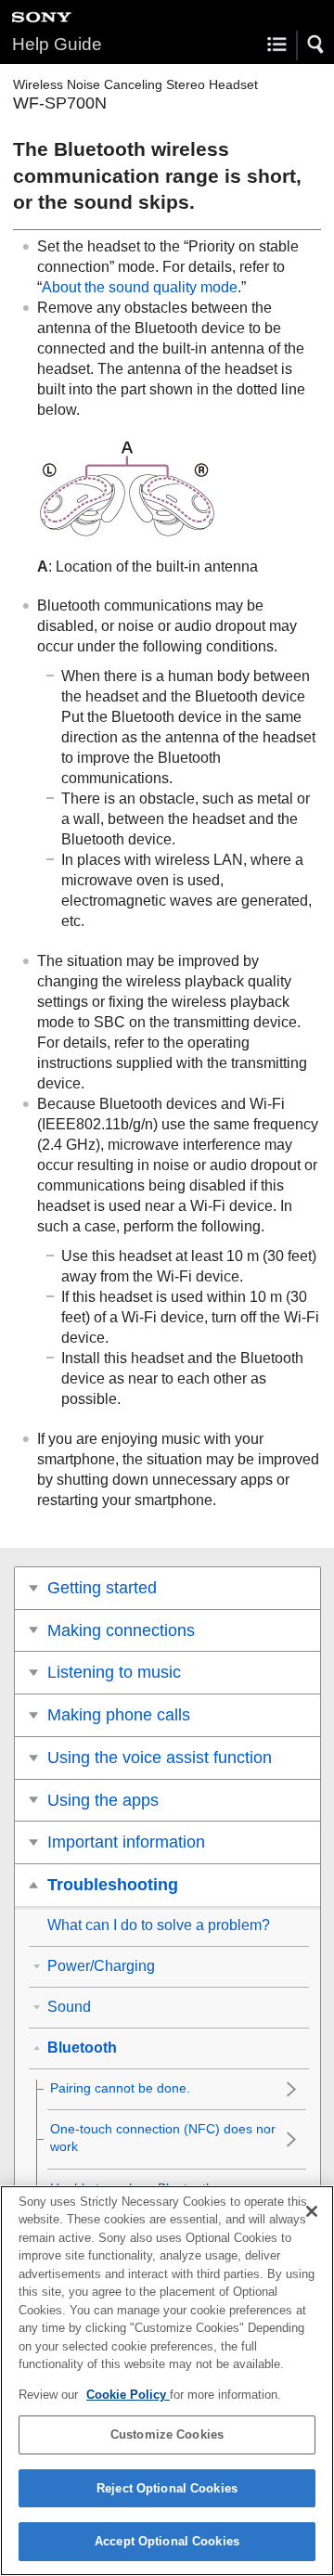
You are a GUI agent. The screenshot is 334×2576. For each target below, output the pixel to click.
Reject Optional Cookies (167, 2488)
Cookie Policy (128, 2395)
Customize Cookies (167, 2434)
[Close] (312, 2211)
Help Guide (57, 44)
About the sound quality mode (140, 287)
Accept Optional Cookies (167, 2541)
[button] (316, 45)
